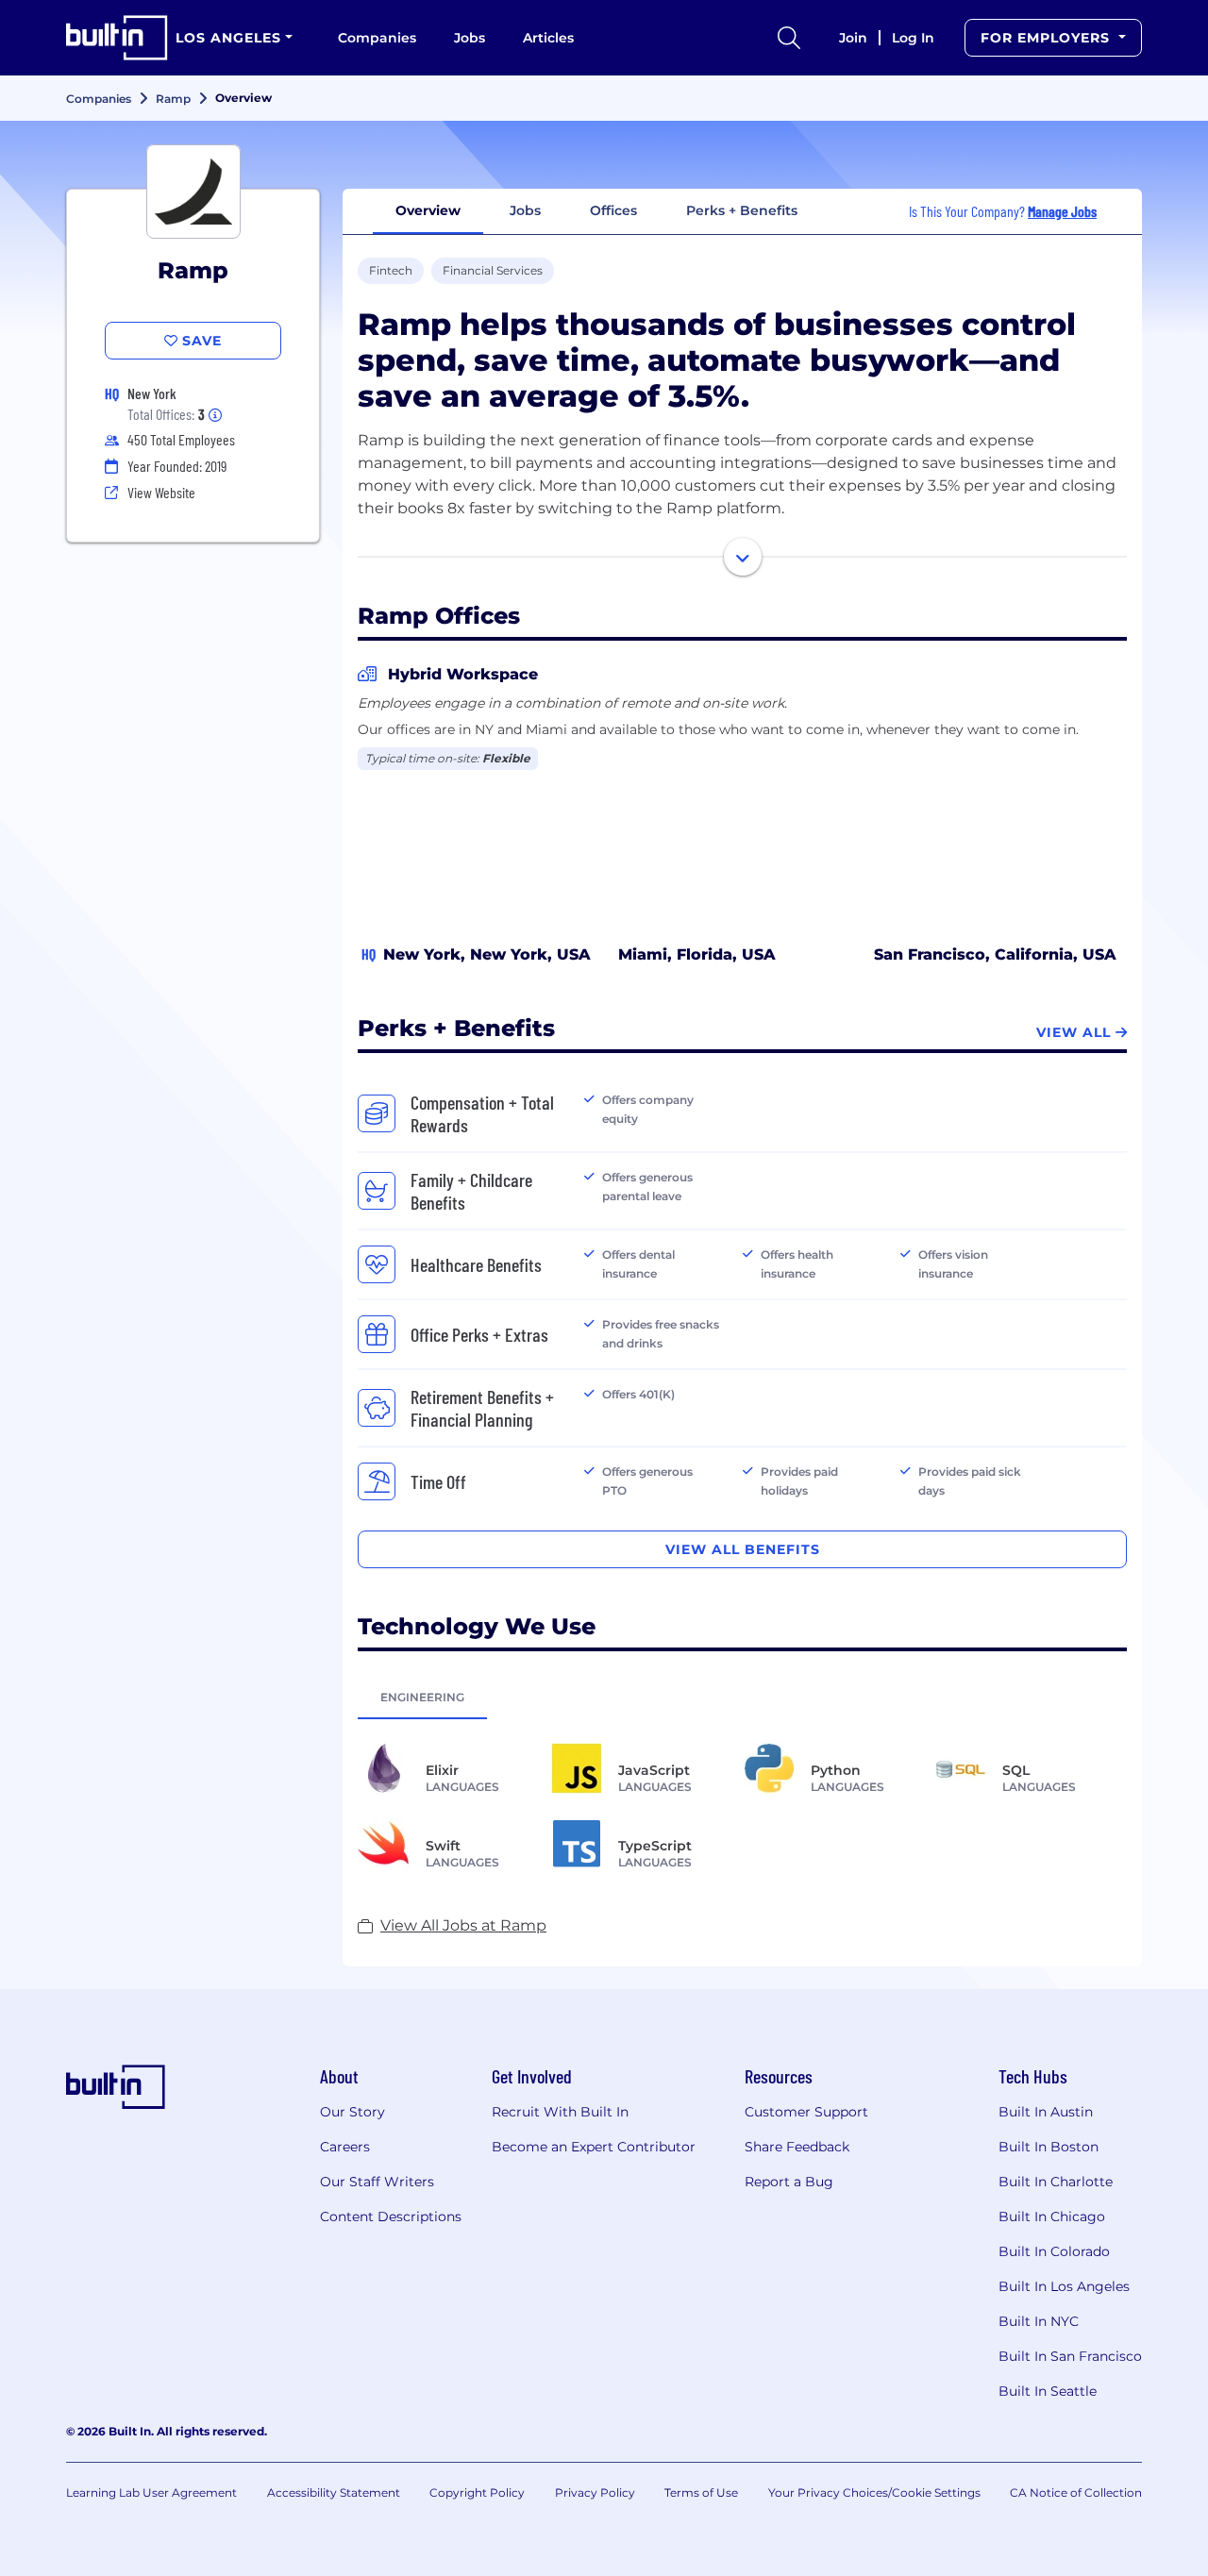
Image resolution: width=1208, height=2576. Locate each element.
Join (853, 38)
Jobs (470, 38)
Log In (913, 38)
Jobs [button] (525, 210)
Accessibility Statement (334, 2492)
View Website (161, 492)
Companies (377, 38)
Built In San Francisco (1070, 2356)
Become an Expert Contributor (594, 2147)
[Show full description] (743, 557)
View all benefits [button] (743, 1549)
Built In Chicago (1052, 2216)
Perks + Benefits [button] (742, 210)
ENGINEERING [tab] (422, 1697)
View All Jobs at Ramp (463, 1925)
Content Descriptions (391, 2216)
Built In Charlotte (1056, 2182)
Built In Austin (1046, 2112)
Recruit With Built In (560, 2112)
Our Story (352, 2112)
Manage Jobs (1062, 211)
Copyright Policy (477, 2492)
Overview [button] (428, 210)
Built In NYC (1039, 2321)
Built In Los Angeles (1064, 2286)
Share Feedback (797, 2147)
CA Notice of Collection (1076, 2492)
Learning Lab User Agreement (151, 2492)
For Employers (1048, 38)
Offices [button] (613, 210)
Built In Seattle (1048, 2391)
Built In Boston (1049, 2147)
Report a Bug (789, 2182)
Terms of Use (701, 2492)
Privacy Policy (595, 2492)
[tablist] (742, 1697)
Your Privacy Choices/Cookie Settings (874, 2492)
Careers (345, 2147)
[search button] (789, 38)
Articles (548, 38)
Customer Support (806, 2112)
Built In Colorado (1054, 2251)
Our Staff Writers (377, 2182)
